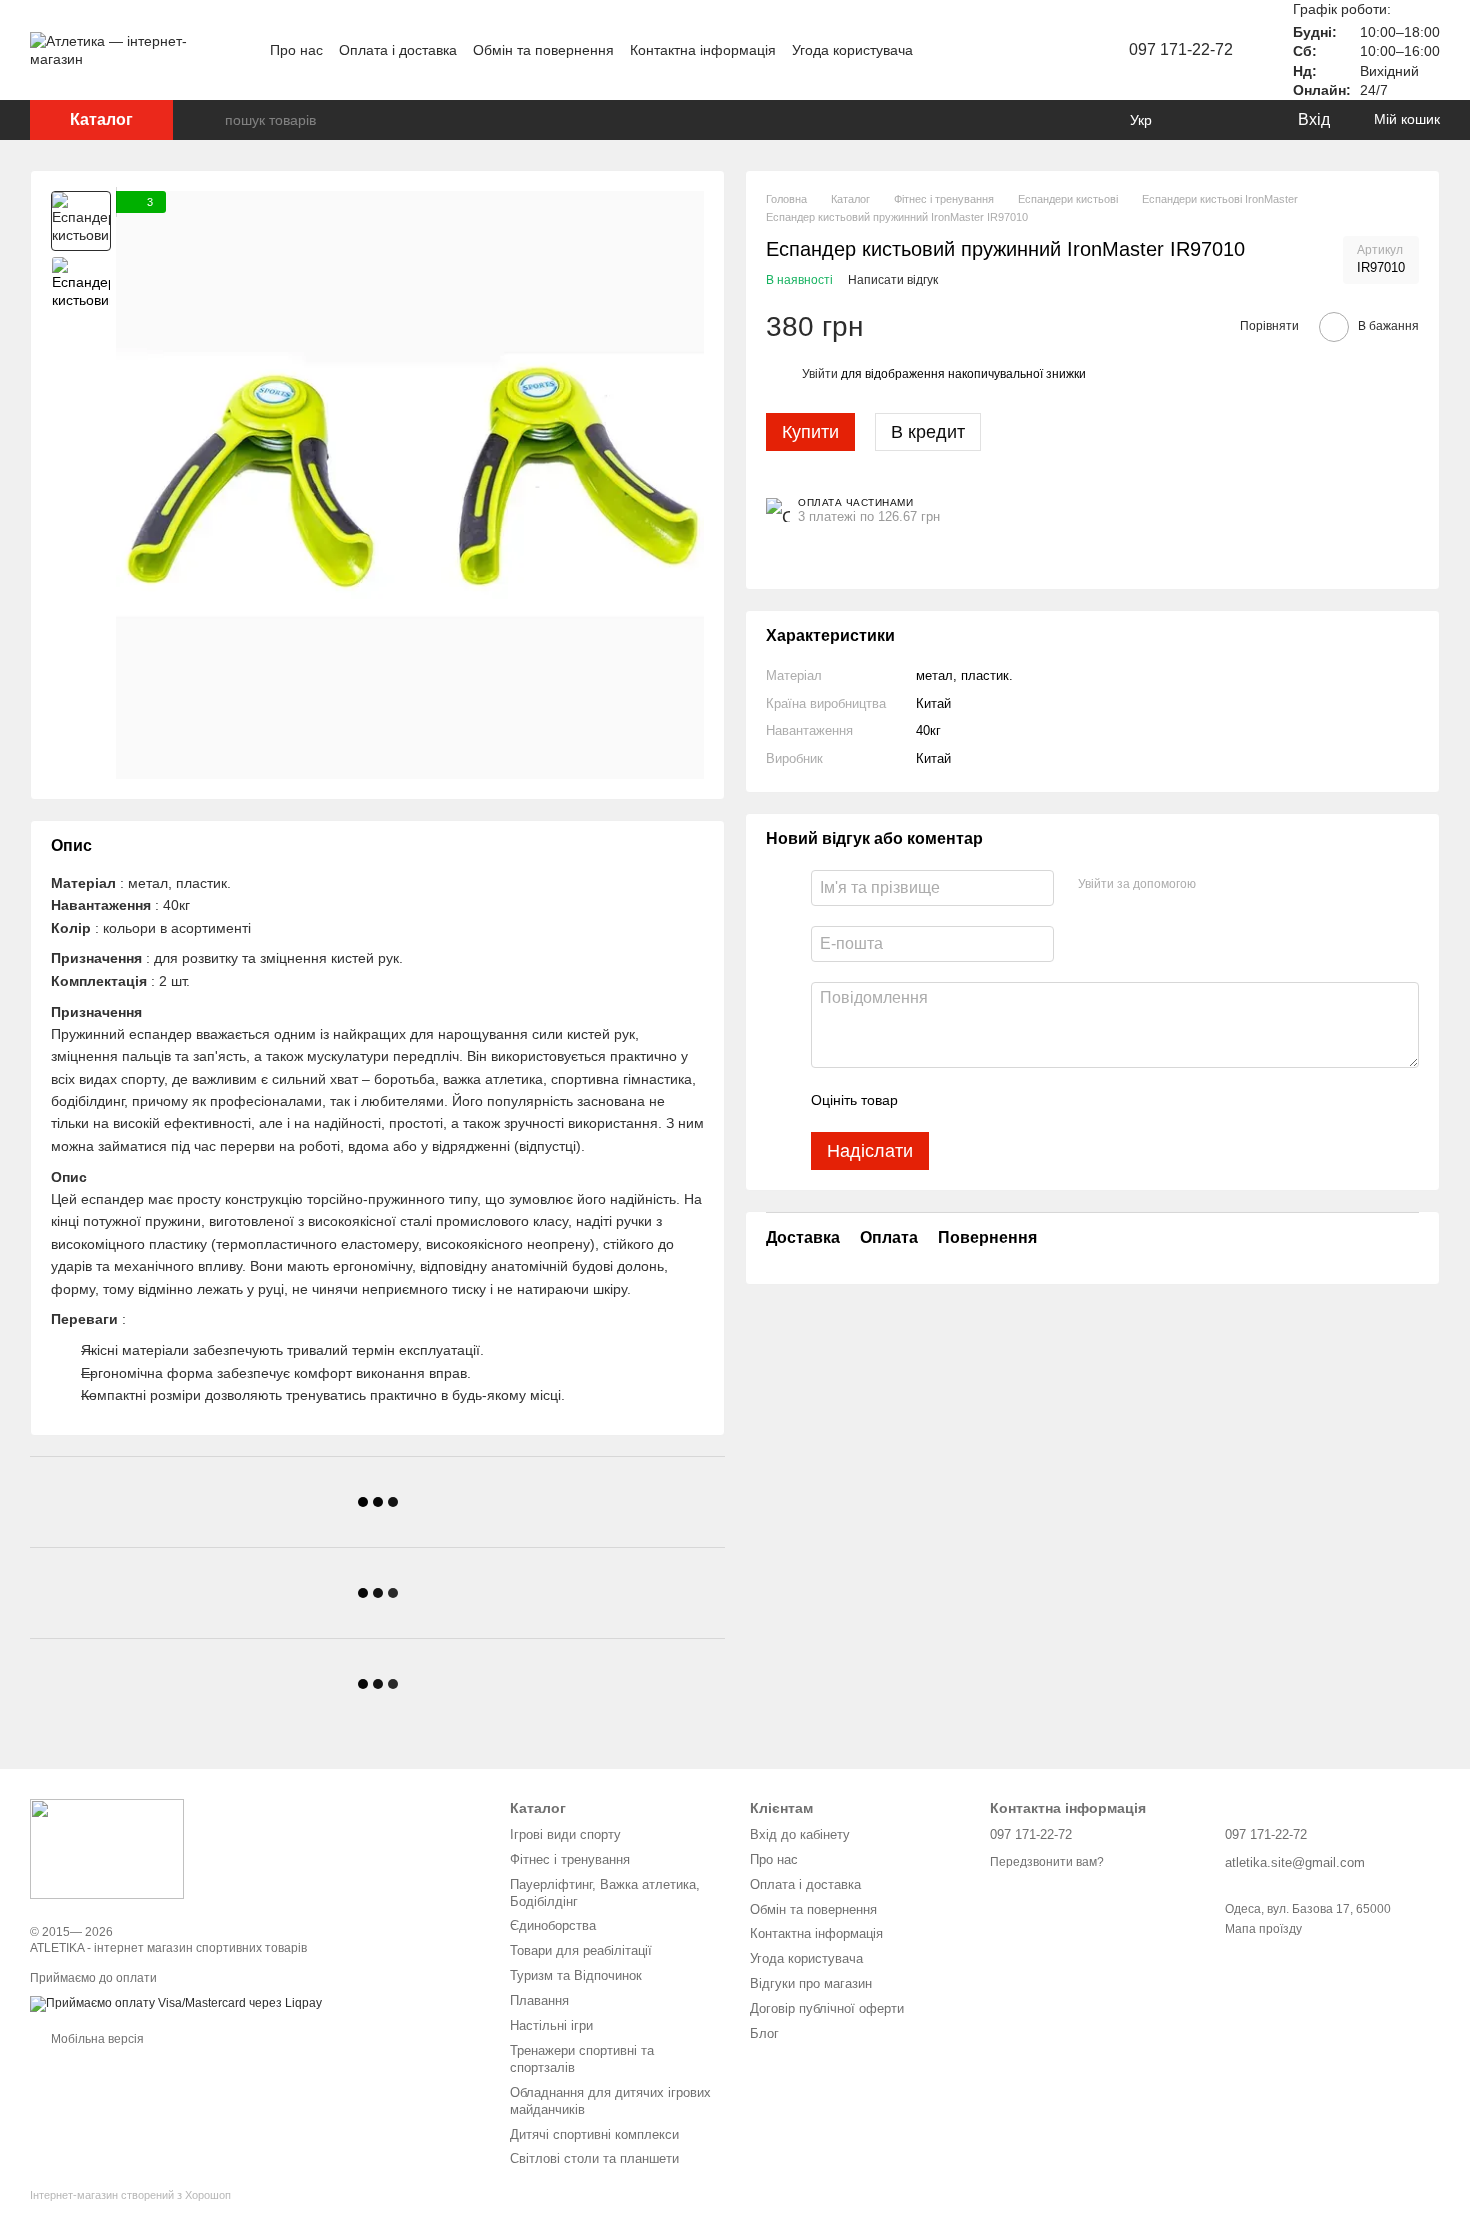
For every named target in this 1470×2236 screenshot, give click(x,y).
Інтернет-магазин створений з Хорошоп (130, 2195)
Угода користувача (852, 50)
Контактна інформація (703, 50)
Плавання (539, 2000)
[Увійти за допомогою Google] (1250, 885)
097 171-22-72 (1181, 49)
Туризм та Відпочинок (576, 1975)
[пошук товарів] (209, 120)
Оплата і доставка (398, 50)
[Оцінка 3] (995, 1100)
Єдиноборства (553, 1925)
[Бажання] (1240, 120)
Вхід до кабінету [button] (800, 1834)
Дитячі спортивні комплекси (594, 2134)
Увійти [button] (820, 373)
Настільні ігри (551, 2025)
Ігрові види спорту (565, 1834)
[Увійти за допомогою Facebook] (1218, 885)
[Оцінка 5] (1059, 1100)
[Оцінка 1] (931, 1100)
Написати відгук (893, 280)
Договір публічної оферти (827, 2008)
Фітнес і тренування (570, 1859)
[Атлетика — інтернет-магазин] (107, 1848)
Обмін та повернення (543, 50)
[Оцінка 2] (963, 1100)
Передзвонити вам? (1047, 1862)
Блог (764, 2033)
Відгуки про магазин (811, 1983)
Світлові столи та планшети (594, 2158)
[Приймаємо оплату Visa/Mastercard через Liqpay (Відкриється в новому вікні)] (176, 2004)
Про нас (296, 50)
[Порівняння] (1200, 120)
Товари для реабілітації (581, 1950)
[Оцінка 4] (1027, 1100)
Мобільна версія (96, 2039)
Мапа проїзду (1263, 1929)
